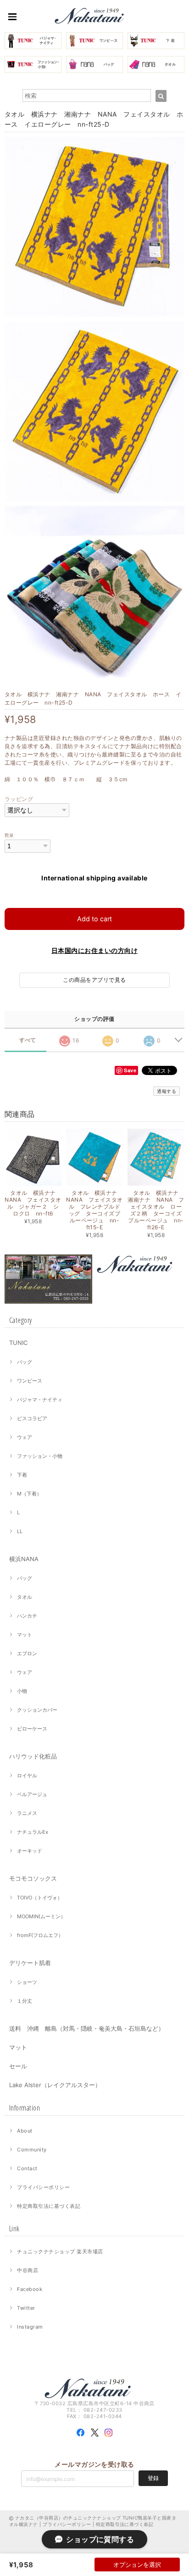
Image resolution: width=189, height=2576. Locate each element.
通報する (167, 1091)
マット (25, 1635)
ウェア (25, 1437)
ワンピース (30, 1381)
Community (32, 2150)
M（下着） (29, 1494)
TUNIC (18, 1343)
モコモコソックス (33, 1878)
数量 (9, 835)
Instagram (30, 2327)
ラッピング (19, 799)
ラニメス (27, 1813)
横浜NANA (24, 1559)
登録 (153, 2478)
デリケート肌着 (30, 1963)
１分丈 (25, 2001)
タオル (25, 1597)
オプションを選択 (137, 2565)
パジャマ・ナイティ (40, 1400)
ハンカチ (27, 1616)
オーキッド (30, 1851)
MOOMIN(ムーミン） (41, 1916)
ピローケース (32, 1729)
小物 (22, 1691)
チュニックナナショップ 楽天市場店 (60, 2251)
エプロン (27, 1653)
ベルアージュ (32, 1794)
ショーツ (27, 1982)
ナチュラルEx (33, 1832)
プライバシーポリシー (43, 2187)
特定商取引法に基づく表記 (49, 2206)
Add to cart (94, 919)
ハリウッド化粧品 (33, 1756)
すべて (28, 1040)
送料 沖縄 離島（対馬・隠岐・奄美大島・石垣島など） (87, 2028)
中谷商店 (28, 2270)
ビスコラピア (32, 1418)
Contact (27, 2168)
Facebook (30, 2289)
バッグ (25, 1362)
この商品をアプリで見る (94, 980)
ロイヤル (27, 1775)
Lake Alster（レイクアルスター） (55, 2085)
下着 (22, 1475)
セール (18, 2066)
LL (20, 1531)
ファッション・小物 (40, 1456)
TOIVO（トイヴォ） (40, 1898)
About (25, 2131)
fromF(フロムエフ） (40, 1935)
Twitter (26, 2308)
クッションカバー (37, 1710)
